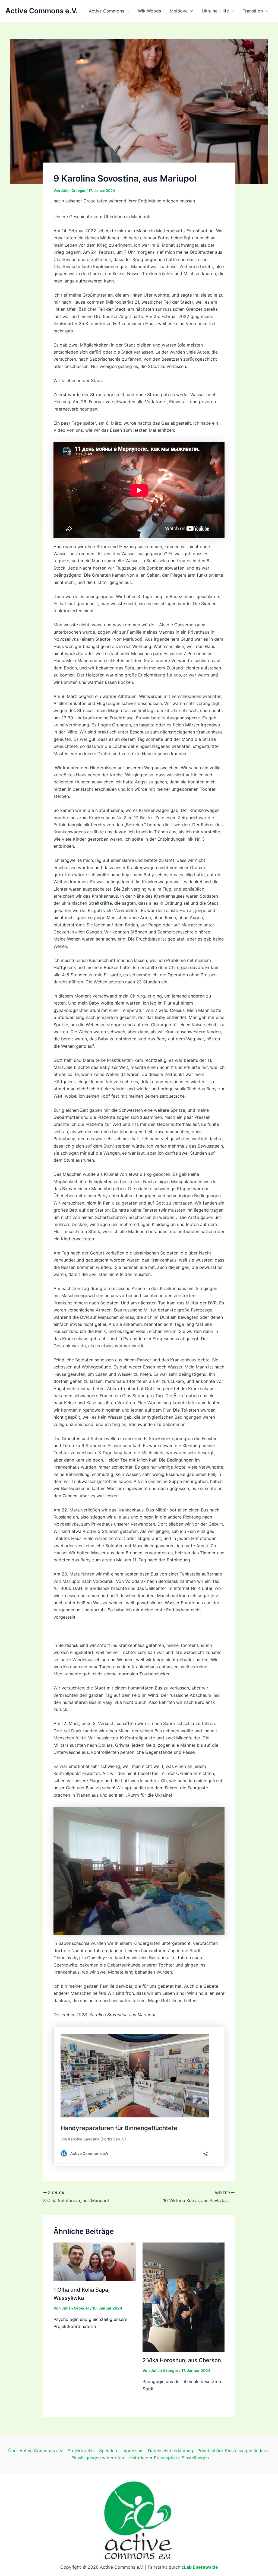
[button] (127, 11)
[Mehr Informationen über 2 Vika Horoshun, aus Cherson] (184, 2297)
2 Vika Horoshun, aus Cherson (182, 2360)
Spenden (108, 2451)
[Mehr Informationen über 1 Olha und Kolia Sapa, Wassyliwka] (95, 2261)
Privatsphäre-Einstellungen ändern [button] (233, 2451)
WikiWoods (149, 11)
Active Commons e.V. (42, 11)
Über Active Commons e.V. (36, 2451)
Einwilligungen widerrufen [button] (98, 2458)
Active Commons (106, 11)
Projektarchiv (81, 2451)
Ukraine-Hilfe (215, 11)
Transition (253, 11)
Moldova (179, 11)
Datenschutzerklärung (170, 2451)
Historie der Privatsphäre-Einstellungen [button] (169, 2458)
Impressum (132, 2451)
